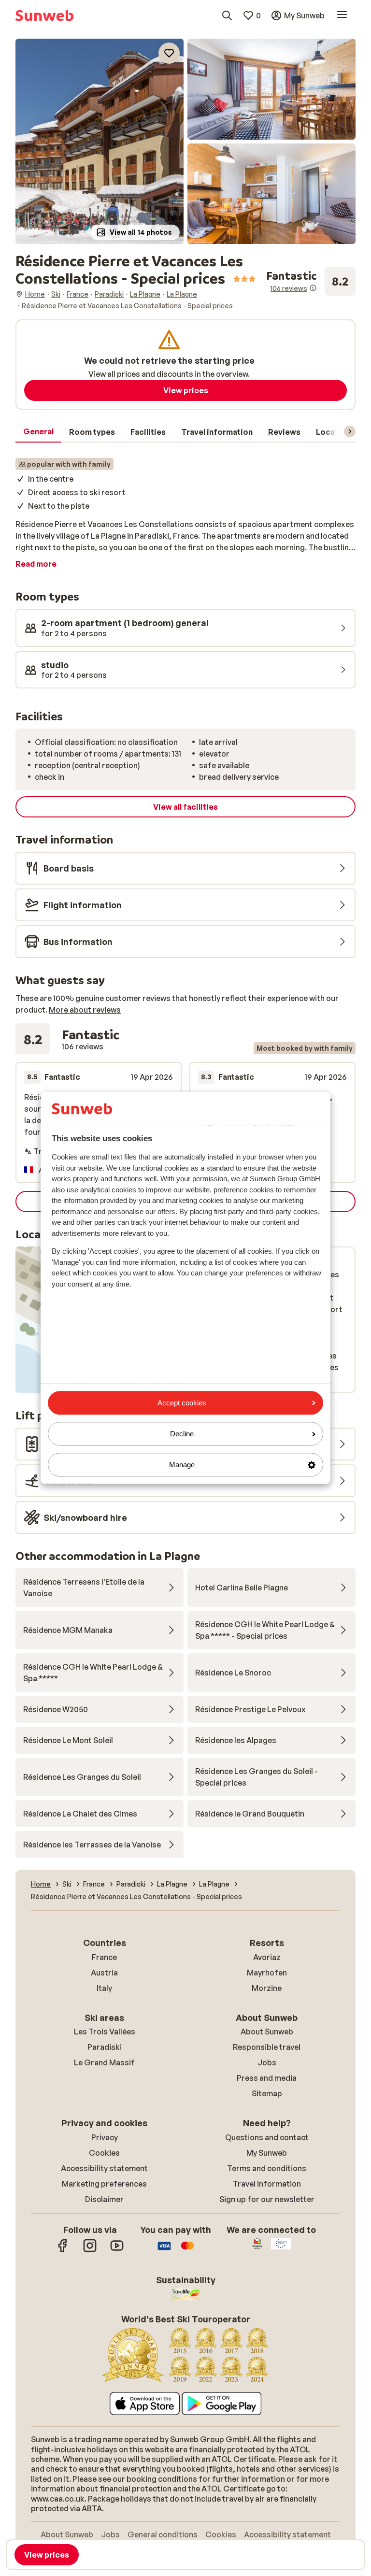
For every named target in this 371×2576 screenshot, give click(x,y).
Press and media (267, 2078)
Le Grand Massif (104, 2062)
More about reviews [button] (85, 1010)
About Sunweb (267, 2032)
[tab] (38, 432)
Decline (182, 1434)
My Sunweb (267, 2153)
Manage (182, 1465)
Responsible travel (267, 2047)
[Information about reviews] (313, 288)
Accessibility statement (104, 2168)
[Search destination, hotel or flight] (227, 15)
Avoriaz (267, 1957)
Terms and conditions (267, 2168)
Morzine (267, 1988)
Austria (104, 1973)
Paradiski (105, 2047)
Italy (104, 1988)
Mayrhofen (267, 1973)
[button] (100, 141)
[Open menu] (342, 15)
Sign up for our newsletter (267, 2199)
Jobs (267, 2062)
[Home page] (44, 15)
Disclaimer (104, 2199)
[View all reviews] (311, 281)
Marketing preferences (104, 2184)
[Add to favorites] (169, 53)
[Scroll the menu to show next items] (350, 431)
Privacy (105, 2137)
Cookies (104, 2153)
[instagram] (90, 2250)
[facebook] (63, 2250)
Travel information (267, 2184)
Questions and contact (267, 2137)
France (104, 1957)
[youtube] (117, 2250)
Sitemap (267, 2093)
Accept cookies (182, 1403)
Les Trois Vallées (105, 2032)
